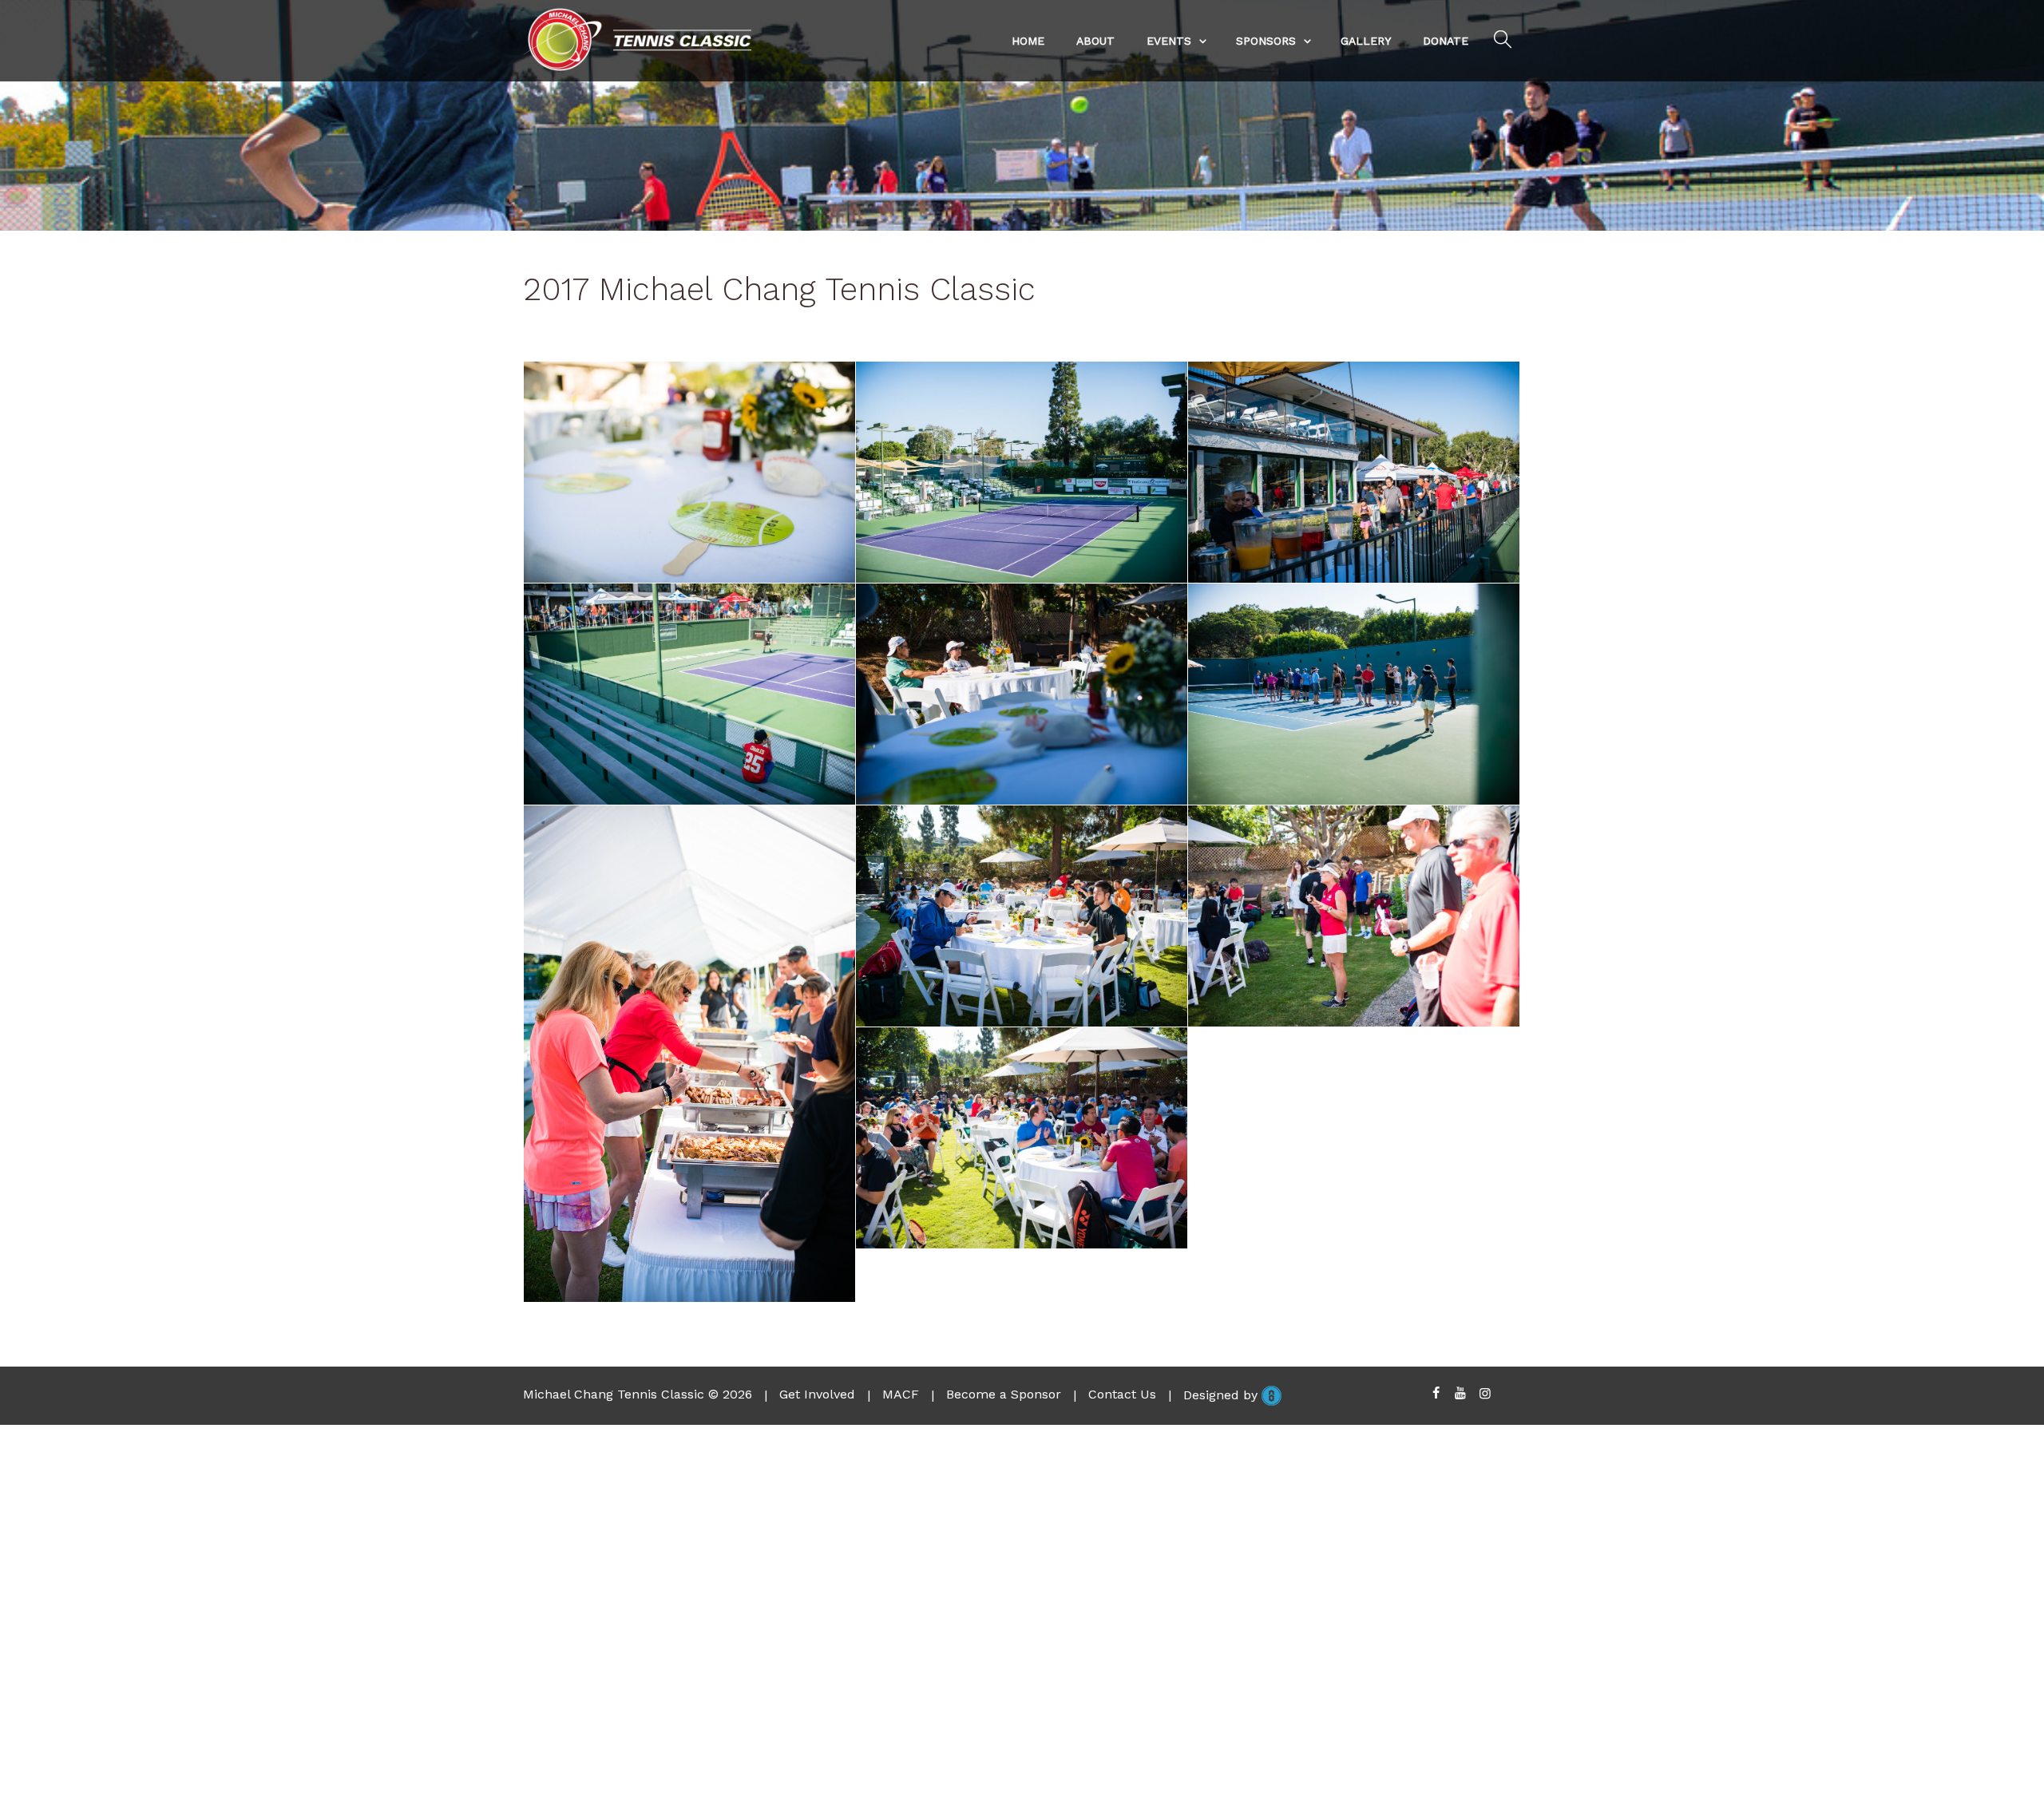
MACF (901, 1394)
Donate (1446, 41)
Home (1028, 41)
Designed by (1222, 1394)
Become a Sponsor (1004, 1394)
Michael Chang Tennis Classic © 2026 (638, 1394)
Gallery (1366, 41)
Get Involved (817, 1394)
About (1095, 41)
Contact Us (1122, 1394)
